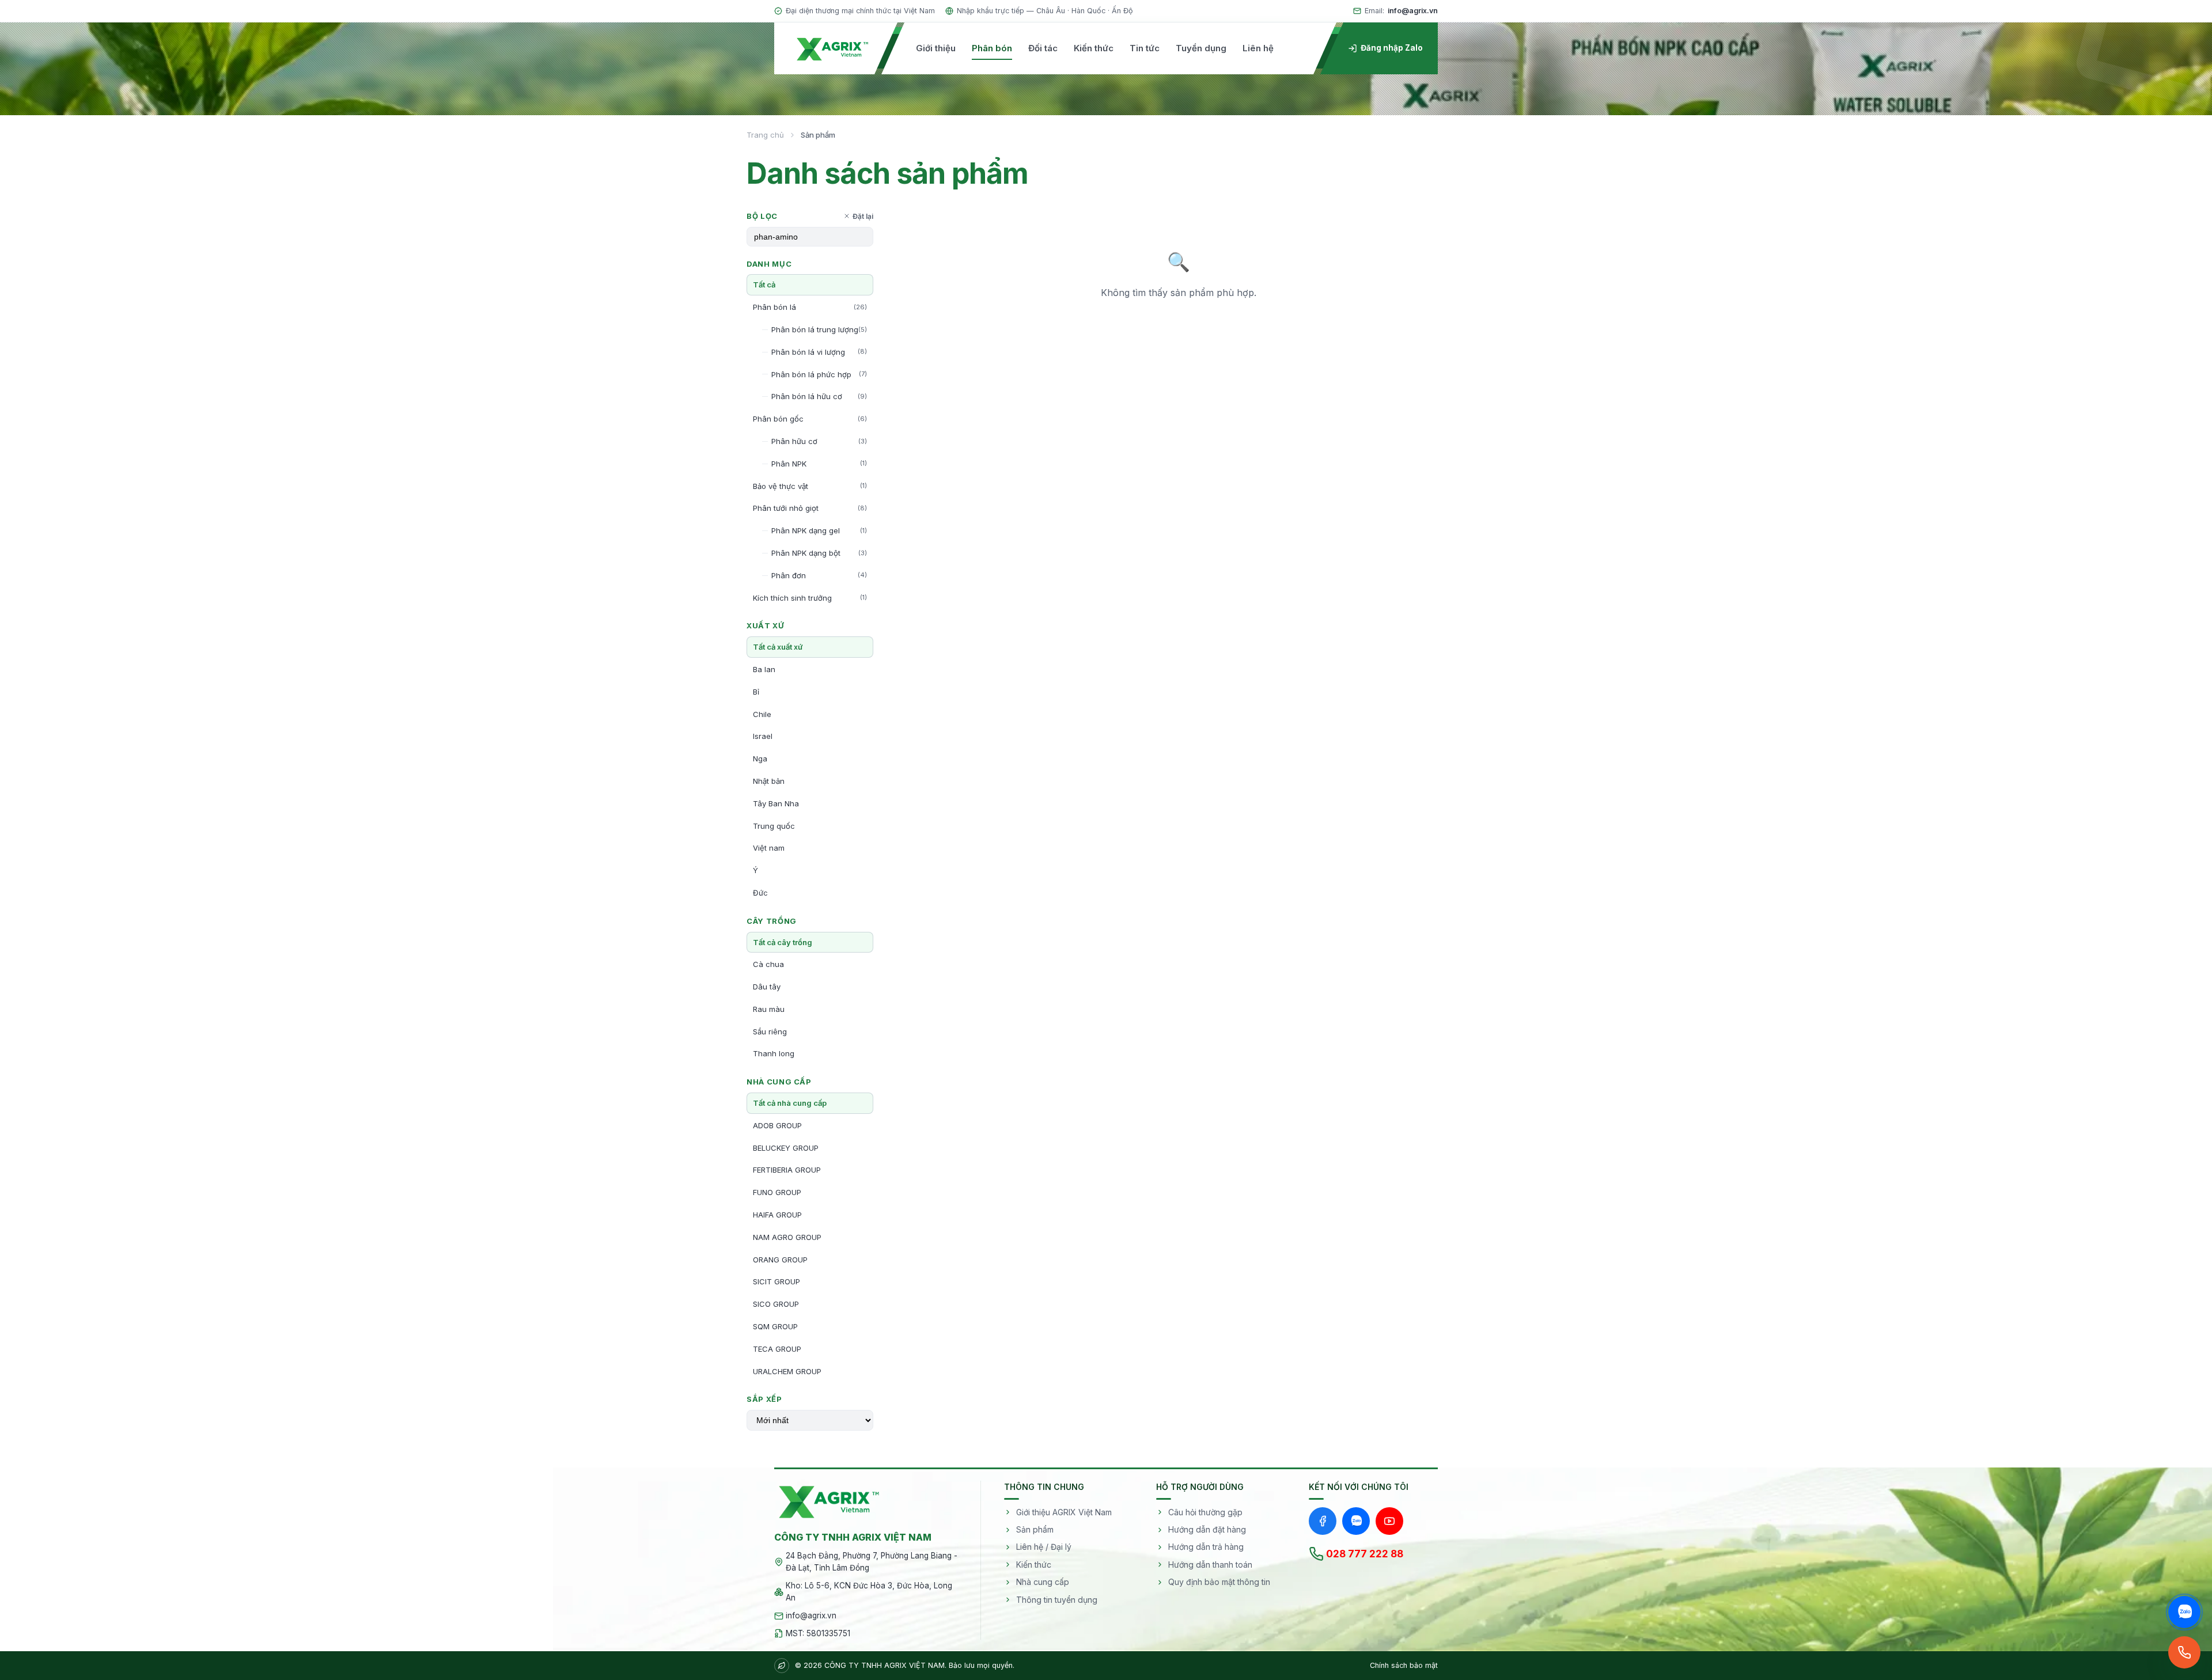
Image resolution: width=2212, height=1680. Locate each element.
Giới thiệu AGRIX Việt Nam (1064, 1512)
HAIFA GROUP (777, 1215)
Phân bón (992, 48)
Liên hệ (1258, 48)
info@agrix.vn (811, 1615)
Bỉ (756, 692)
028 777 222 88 (1365, 1554)
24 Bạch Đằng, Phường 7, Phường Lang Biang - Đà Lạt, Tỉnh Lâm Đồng (872, 1562)
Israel (763, 736)
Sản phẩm (1035, 1529)
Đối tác (1043, 48)
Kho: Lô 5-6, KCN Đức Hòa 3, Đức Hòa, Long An (869, 1592)
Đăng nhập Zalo (1392, 48)
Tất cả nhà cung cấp (790, 1103)
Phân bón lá (810, 307)
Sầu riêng (770, 1031)
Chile (762, 714)
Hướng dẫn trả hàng (1206, 1547)
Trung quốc (774, 826)
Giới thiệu (936, 48)
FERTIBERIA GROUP (787, 1170)
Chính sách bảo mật (1404, 1665)
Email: (1401, 11)
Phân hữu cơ (819, 441)
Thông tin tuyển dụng (1057, 1600)
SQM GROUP (775, 1326)
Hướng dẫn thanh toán (1210, 1565)
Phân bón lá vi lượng (819, 352)
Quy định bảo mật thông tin (1219, 1582)
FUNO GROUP (777, 1192)
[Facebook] (1323, 1521)
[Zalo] (1356, 1521)
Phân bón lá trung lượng (819, 329)
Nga (760, 759)
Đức (760, 893)
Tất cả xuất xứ (778, 647)
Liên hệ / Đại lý (1044, 1547)
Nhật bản (769, 781)
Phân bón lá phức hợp (819, 374)
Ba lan (764, 669)
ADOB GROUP (777, 1125)
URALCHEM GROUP (787, 1371)
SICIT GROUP (777, 1281)
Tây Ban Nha (776, 803)
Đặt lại (863, 216)
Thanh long (774, 1053)
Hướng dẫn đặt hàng (1207, 1529)
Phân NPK (819, 464)
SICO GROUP (776, 1304)
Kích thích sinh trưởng (810, 598)
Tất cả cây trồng (783, 942)
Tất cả (764, 285)
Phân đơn (819, 575)
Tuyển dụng (1201, 48)
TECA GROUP (777, 1349)
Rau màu (769, 1009)
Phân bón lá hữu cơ (819, 396)
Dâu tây (767, 987)
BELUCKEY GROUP (786, 1148)
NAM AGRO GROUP (787, 1237)
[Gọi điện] (2184, 1652)
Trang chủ (765, 135)
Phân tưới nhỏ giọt (810, 508)
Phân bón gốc (810, 419)
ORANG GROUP (780, 1260)
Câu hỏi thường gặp (1205, 1512)
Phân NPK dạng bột (819, 553)
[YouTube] (1389, 1521)
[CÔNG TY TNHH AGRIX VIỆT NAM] (832, 48)
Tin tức (1145, 48)
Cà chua (768, 964)
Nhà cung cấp (1043, 1582)
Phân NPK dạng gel (819, 530)
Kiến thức (1094, 48)
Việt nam (769, 848)
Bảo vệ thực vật (810, 486)
